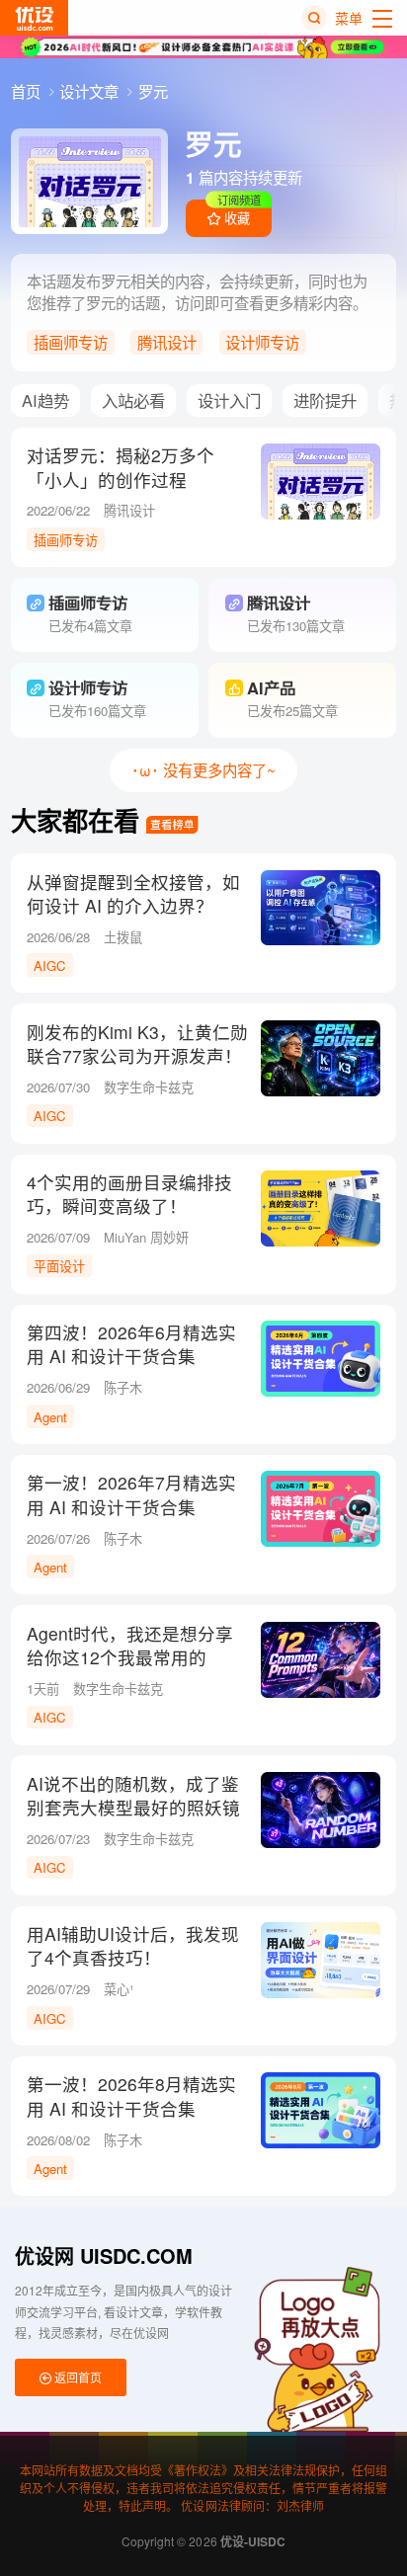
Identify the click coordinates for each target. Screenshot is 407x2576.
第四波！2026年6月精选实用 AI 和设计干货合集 (131, 1344)
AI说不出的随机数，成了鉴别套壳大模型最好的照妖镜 (133, 1796)
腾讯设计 (167, 342)
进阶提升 (325, 400)
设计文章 (91, 91)
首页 (28, 91)
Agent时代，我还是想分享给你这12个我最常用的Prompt (130, 1657)
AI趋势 (45, 400)
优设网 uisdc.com (104, 2255)
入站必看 (133, 400)
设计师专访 (262, 342)
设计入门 (229, 400)
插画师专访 (71, 342)
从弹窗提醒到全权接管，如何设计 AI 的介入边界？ (133, 894)
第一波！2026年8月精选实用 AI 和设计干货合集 (131, 2096)
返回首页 (77, 2377)
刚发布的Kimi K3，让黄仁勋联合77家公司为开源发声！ (137, 1044)
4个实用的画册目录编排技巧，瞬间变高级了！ (129, 1194)
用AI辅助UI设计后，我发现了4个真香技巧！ (133, 1946)
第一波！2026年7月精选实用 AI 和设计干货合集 (131, 1494)
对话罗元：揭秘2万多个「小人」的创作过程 (121, 467)
